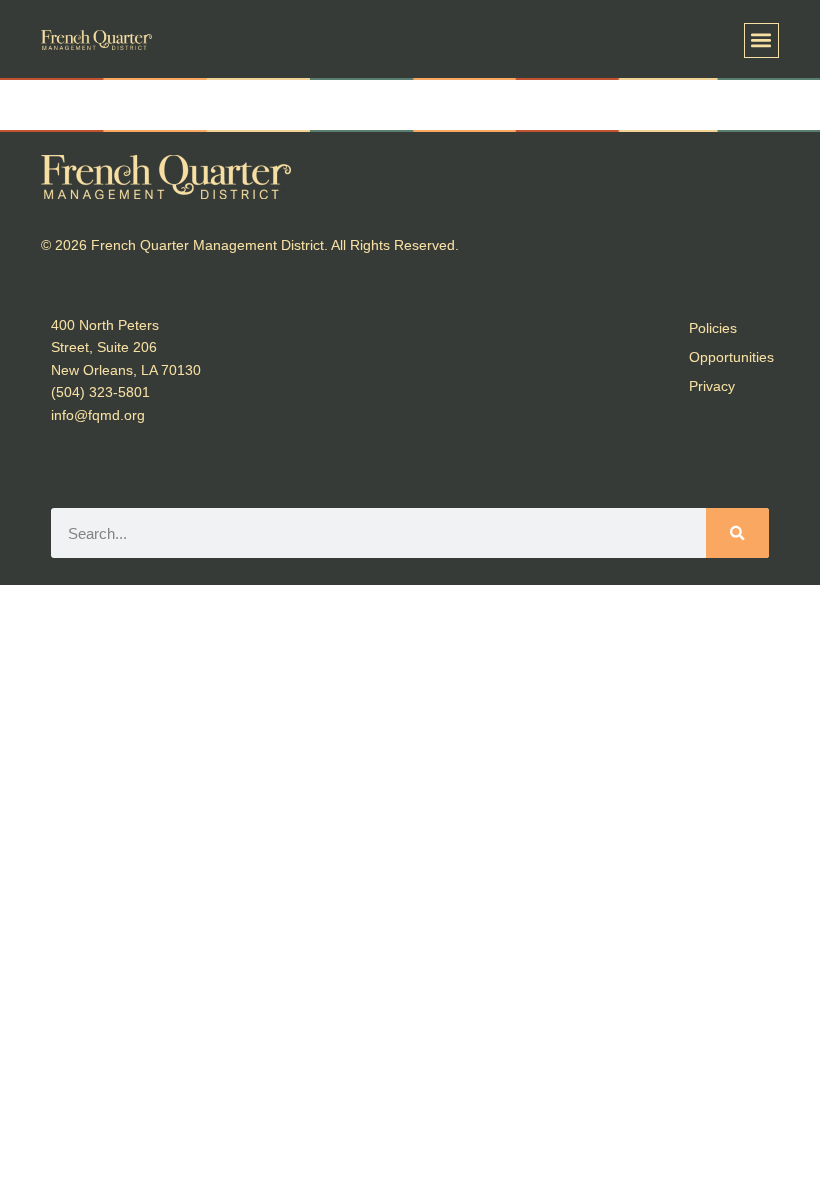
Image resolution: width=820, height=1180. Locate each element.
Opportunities (731, 357)
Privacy (712, 386)
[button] (761, 40)
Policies (713, 328)
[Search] (737, 533)
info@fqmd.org (98, 415)
